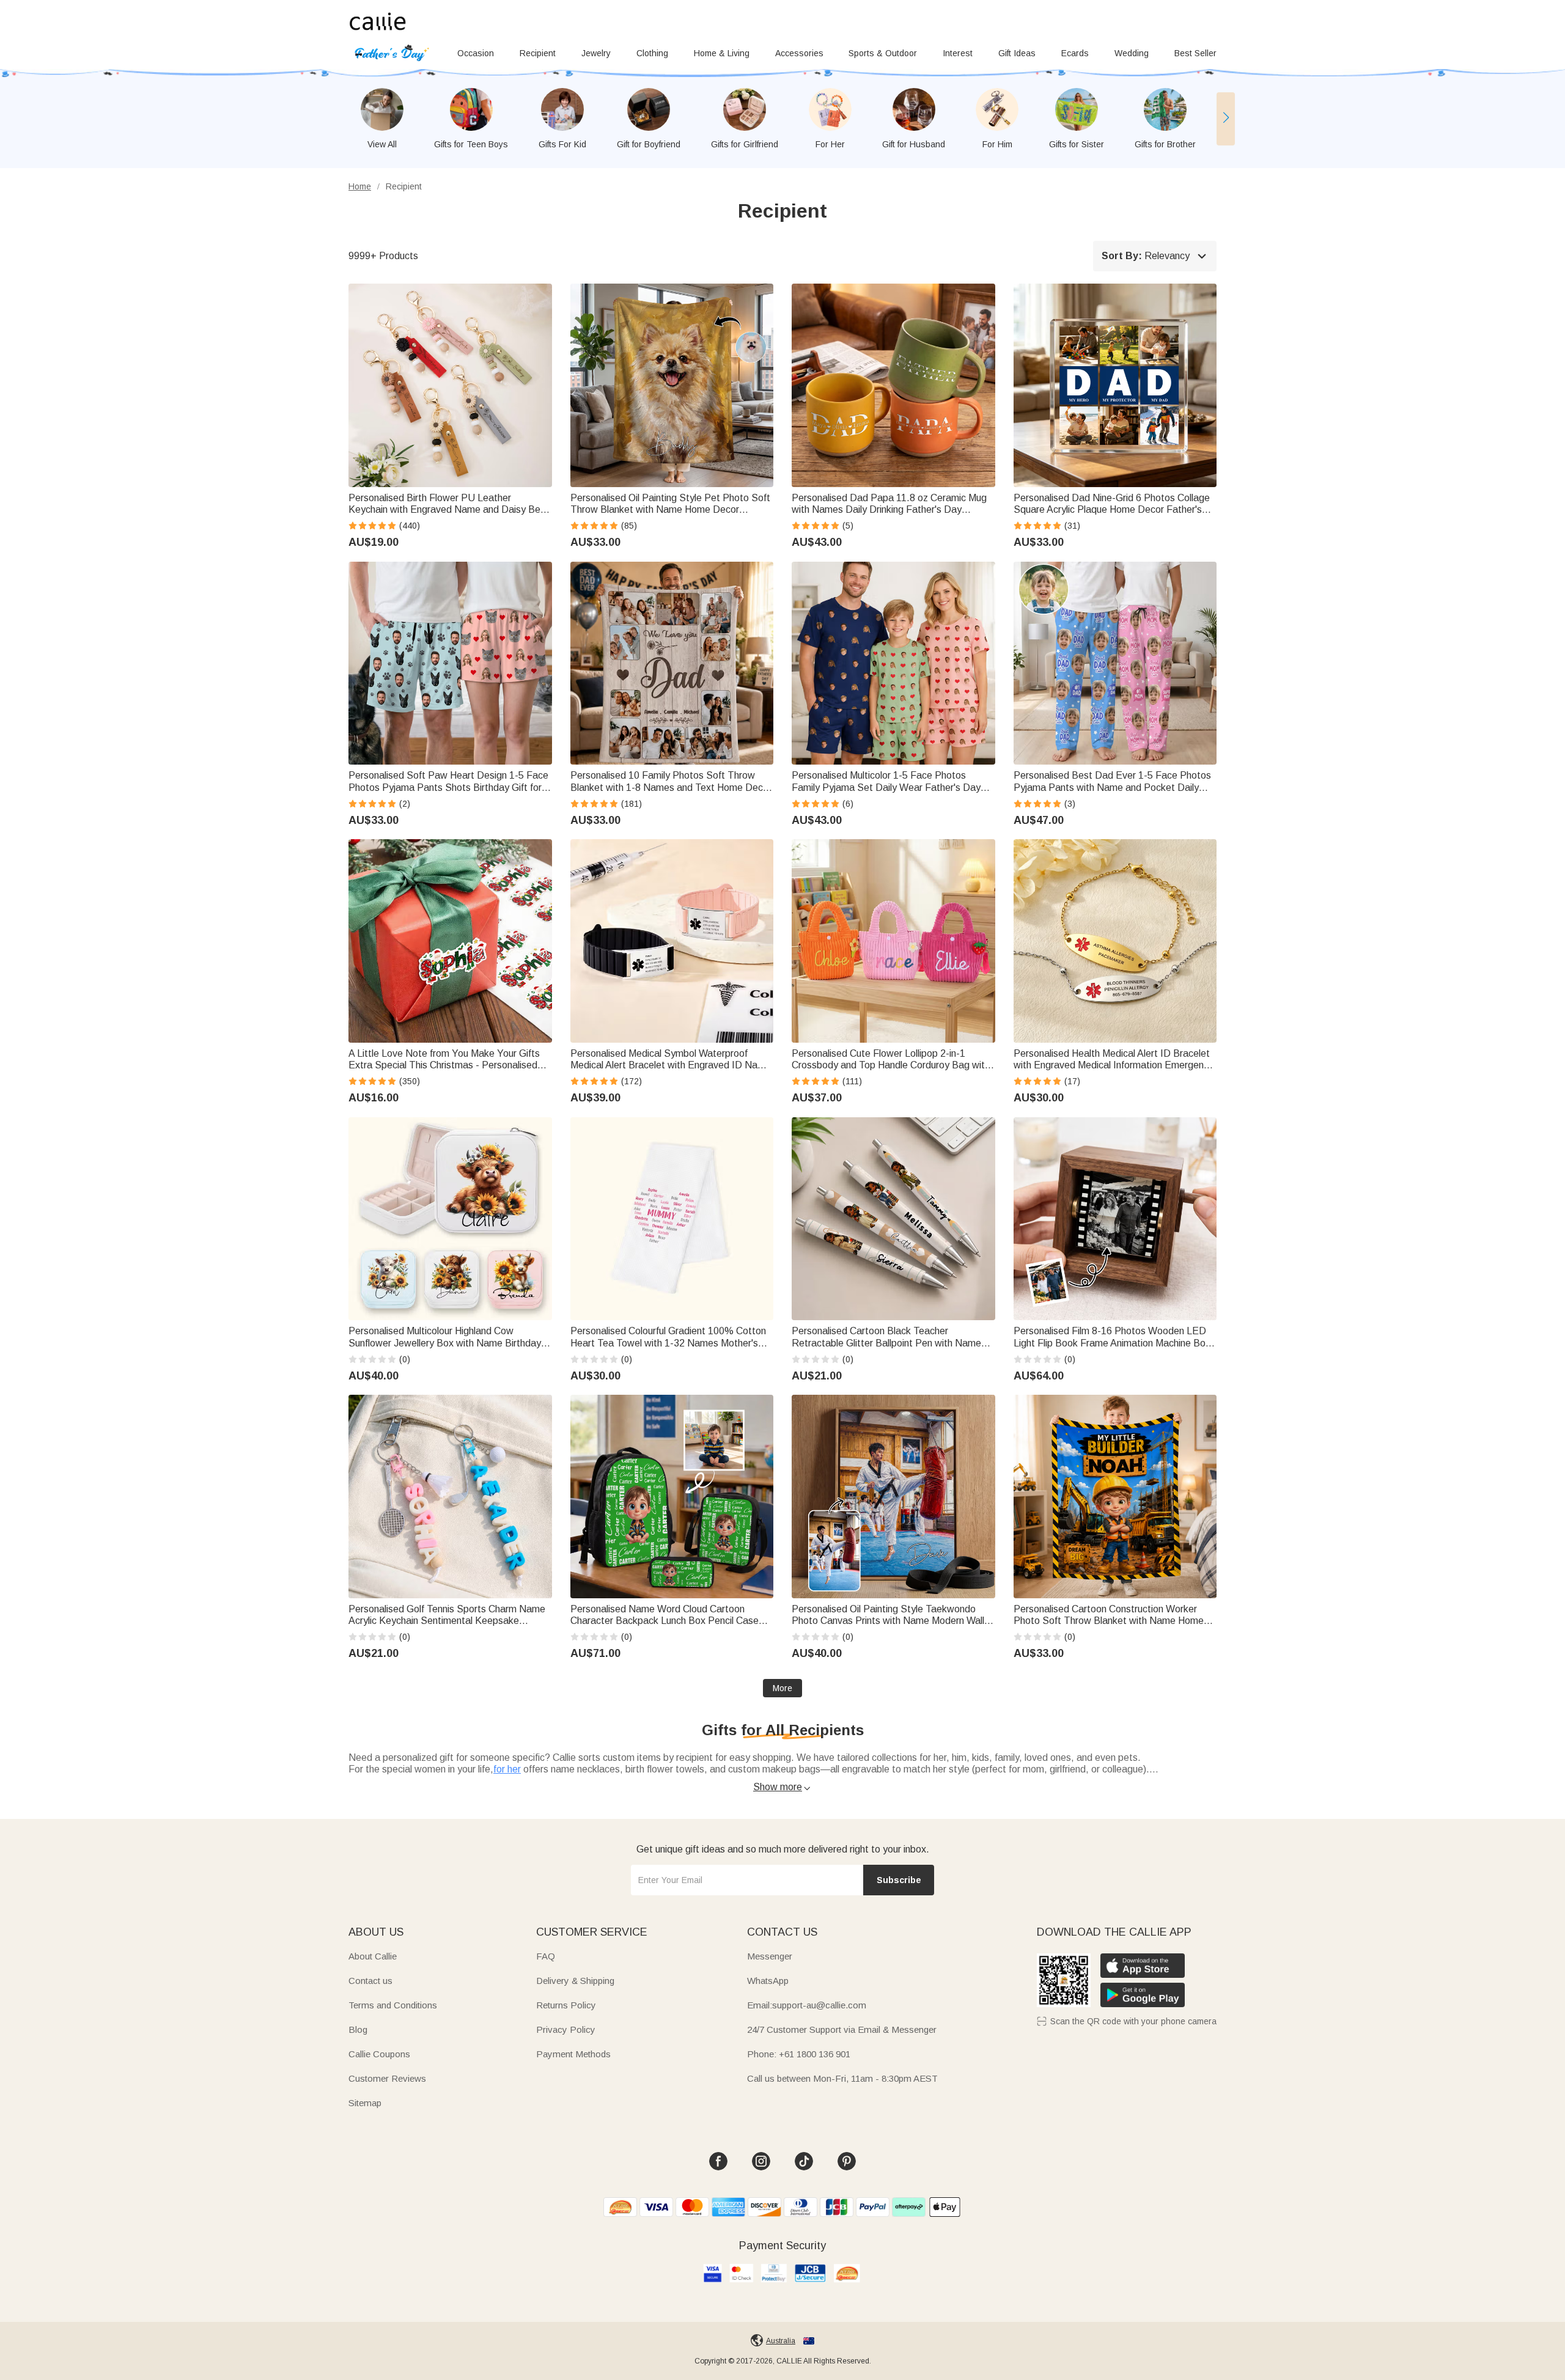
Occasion (476, 53)
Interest (958, 53)
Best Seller (1195, 53)
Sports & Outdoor (883, 53)
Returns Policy (566, 2005)
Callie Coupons (379, 2054)
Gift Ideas (1017, 53)
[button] (1226, 119)
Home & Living (722, 53)
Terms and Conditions (393, 2005)
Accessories (799, 53)
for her (507, 1769)
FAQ (546, 1956)
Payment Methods (573, 2054)
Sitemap (365, 2103)
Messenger (770, 1956)
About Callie (373, 1956)
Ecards (1075, 53)
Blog (358, 2029)
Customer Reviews (387, 2078)
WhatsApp (768, 1981)
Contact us (370, 1981)
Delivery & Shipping (575, 1981)
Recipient (538, 53)
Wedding (1132, 53)
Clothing (652, 53)
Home (360, 186)
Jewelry (596, 53)
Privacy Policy (566, 2029)
